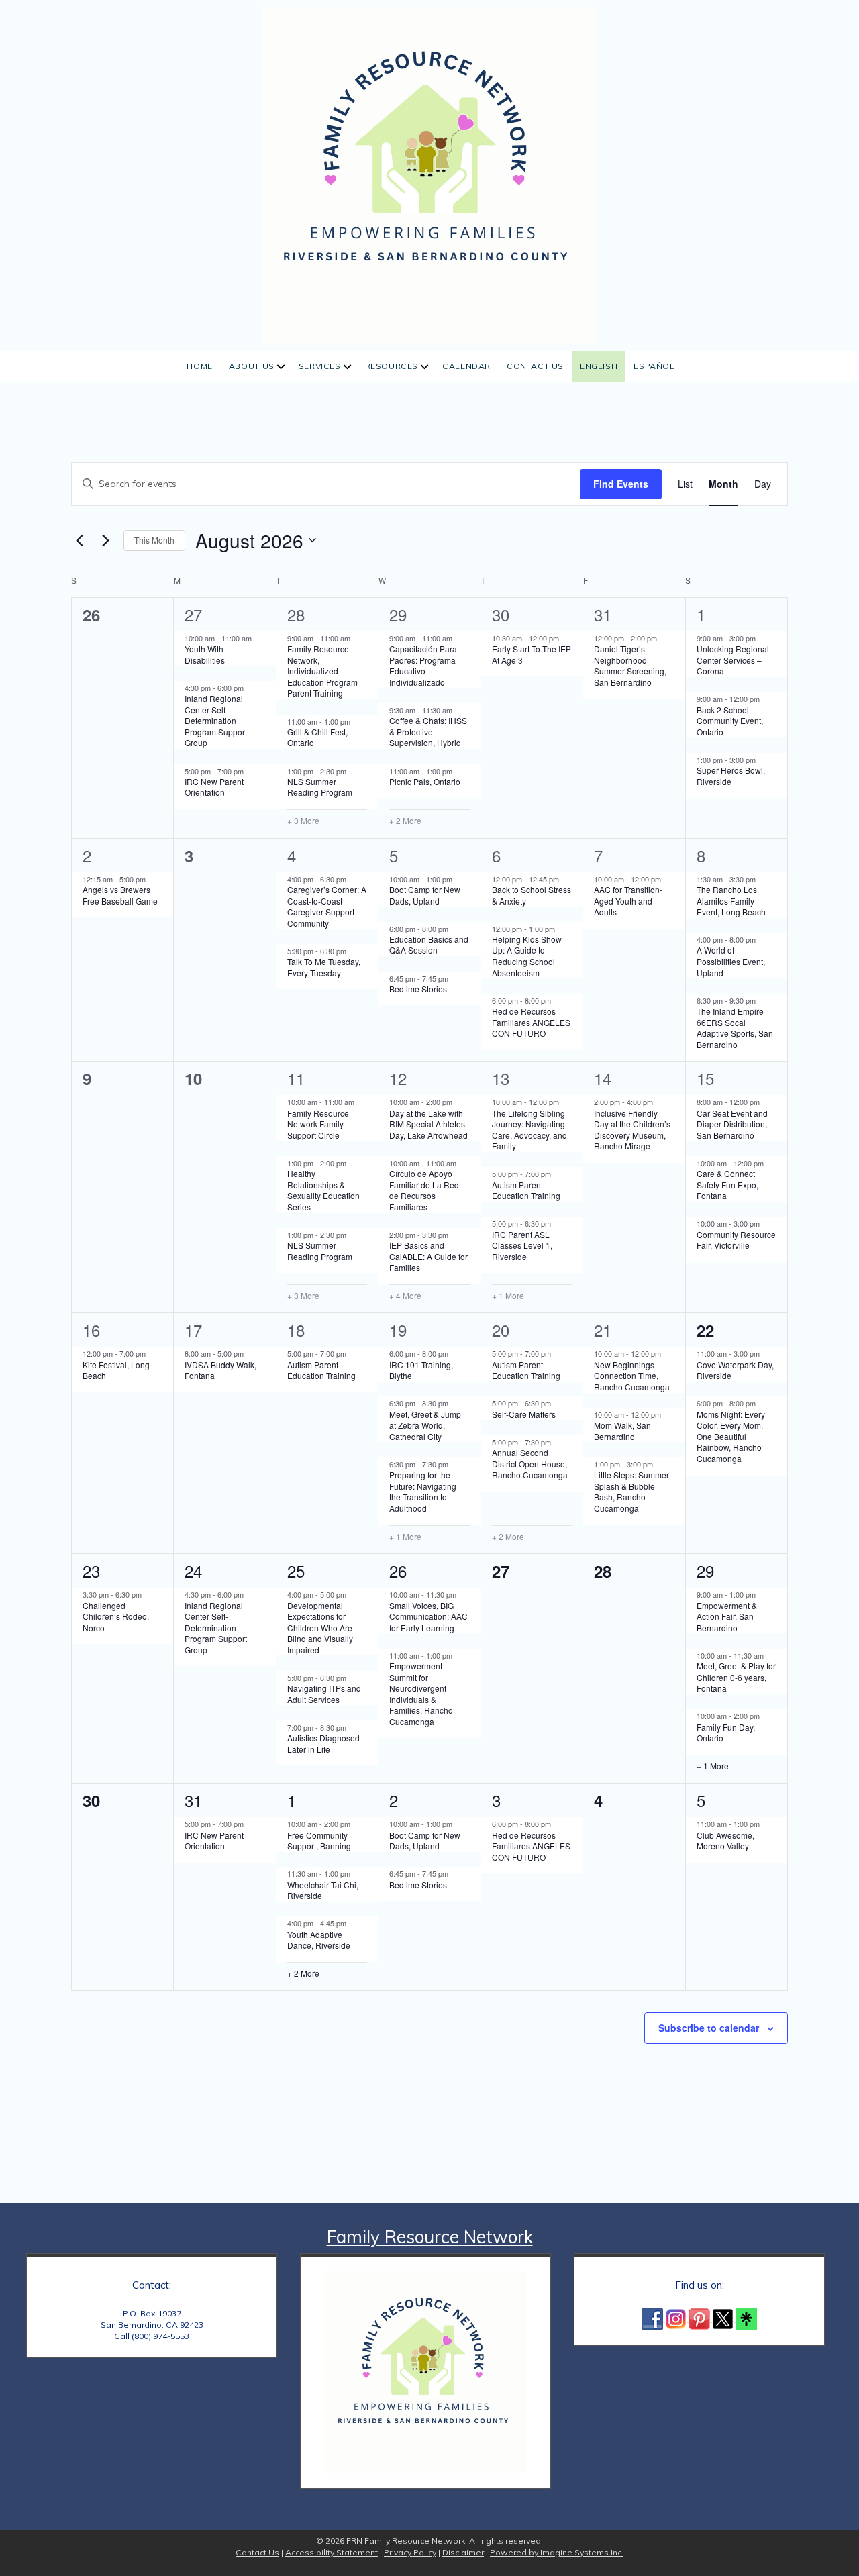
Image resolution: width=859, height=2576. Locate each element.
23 (91, 1570)
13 (501, 1078)
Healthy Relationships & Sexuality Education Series (323, 1190)
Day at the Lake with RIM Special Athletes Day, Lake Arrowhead (428, 1124)
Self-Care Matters (524, 1414)
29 (398, 614)
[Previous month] (79, 540)
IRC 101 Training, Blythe (421, 1370)
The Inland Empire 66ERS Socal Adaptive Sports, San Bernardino (735, 1028)
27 (193, 614)
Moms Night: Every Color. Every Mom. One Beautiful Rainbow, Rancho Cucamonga (731, 1436)
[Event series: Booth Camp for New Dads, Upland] (459, 878)
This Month (154, 540)
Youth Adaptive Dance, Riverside (319, 1940)
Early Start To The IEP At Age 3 (532, 654)
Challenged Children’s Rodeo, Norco (116, 1616)
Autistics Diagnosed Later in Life (323, 1743)
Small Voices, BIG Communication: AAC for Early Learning (428, 1616)
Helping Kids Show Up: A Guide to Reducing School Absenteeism (527, 956)
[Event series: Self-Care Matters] (558, 1403)
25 (296, 1570)
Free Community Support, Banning (319, 1841)
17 (193, 1330)
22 (705, 1330)
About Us (252, 366)
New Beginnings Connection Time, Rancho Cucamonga (632, 1376)
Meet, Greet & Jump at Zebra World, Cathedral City (425, 1425)
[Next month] (105, 540)
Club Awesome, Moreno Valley (725, 1841)
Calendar (466, 366)
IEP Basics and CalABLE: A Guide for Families (428, 1256)
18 (296, 1330)
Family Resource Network (430, 2237)
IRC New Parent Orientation (214, 787)
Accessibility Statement (332, 2552)
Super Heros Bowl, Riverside (731, 776)
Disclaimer (463, 2552)
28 (296, 614)
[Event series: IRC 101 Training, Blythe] (455, 1353)
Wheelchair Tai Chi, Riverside (323, 1890)
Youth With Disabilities (205, 654)
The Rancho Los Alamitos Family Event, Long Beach (731, 900)
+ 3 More (303, 821)
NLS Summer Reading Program (320, 787)
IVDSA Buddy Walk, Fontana (220, 1370)
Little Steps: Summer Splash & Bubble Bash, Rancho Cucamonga (631, 1491)
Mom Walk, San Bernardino (622, 1431)
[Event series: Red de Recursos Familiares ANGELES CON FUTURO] (558, 1000)
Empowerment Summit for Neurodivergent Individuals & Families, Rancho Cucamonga (421, 1694)
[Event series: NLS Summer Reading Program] (353, 770)
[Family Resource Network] (429, 173)
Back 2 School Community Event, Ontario (730, 721)
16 (91, 1330)
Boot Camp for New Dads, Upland (425, 895)
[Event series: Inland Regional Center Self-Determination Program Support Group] (250, 688)
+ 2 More (405, 821)
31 (603, 614)
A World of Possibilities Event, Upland (731, 961)
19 (398, 1330)
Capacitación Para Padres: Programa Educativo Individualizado (423, 665)
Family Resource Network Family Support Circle (318, 1124)
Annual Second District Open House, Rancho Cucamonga (530, 1463)
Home (199, 366)
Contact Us (535, 366)
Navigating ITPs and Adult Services (324, 1694)
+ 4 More (405, 1296)
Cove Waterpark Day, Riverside (735, 1370)
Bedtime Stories (418, 989)
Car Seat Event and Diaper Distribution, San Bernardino (732, 1124)
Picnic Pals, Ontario (425, 781)
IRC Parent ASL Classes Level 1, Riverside (522, 1245)
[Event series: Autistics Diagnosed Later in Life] (353, 1727)
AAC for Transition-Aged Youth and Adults (628, 900)
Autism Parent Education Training (526, 1190)
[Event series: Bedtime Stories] (455, 978)
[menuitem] (599, 367)
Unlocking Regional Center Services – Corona (733, 660)
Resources (392, 366)
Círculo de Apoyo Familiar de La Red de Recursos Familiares (424, 1190)
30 (501, 614)
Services (320, 366)
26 (398, 1570)
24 (193, 1570)
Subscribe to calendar (709, 2028)
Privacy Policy (410, 2552)
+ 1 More (508, 1296)
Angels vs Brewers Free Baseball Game (120, 895)
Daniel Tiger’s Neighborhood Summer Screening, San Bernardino (630, 665)
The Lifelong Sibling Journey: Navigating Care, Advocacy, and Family (529, 1130)
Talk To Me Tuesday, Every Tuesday (324, 967)
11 (296, 1078)
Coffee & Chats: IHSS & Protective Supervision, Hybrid (428, 731)
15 (705, 1078)
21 (603, 1330)
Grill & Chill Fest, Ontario (317, 737)
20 (501, 1330)
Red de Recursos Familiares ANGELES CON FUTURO (531, 1022)
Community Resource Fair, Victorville (736, 1240)
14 (603, 1078)
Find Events (621, 484)
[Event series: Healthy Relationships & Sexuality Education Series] (353, 1163)
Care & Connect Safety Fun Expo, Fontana (727, 1184)
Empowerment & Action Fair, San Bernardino (727, 1616)
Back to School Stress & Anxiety (532, 895)
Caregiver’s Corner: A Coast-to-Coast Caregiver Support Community (327, 906)
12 (398, 1078)
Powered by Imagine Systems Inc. (557, 2552)
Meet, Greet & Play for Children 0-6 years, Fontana (736, 1677)
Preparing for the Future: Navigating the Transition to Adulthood (423, 1491)
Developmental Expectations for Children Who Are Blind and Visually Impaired (320, 1628)
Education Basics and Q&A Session (429, 945)
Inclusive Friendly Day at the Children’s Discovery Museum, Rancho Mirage (632, 1130)
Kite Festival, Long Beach (116, 1370)
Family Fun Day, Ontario (726, 1733)
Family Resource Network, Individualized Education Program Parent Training (322, 671)
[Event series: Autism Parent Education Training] (558, 1174)
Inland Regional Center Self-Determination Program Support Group (216, 720)
